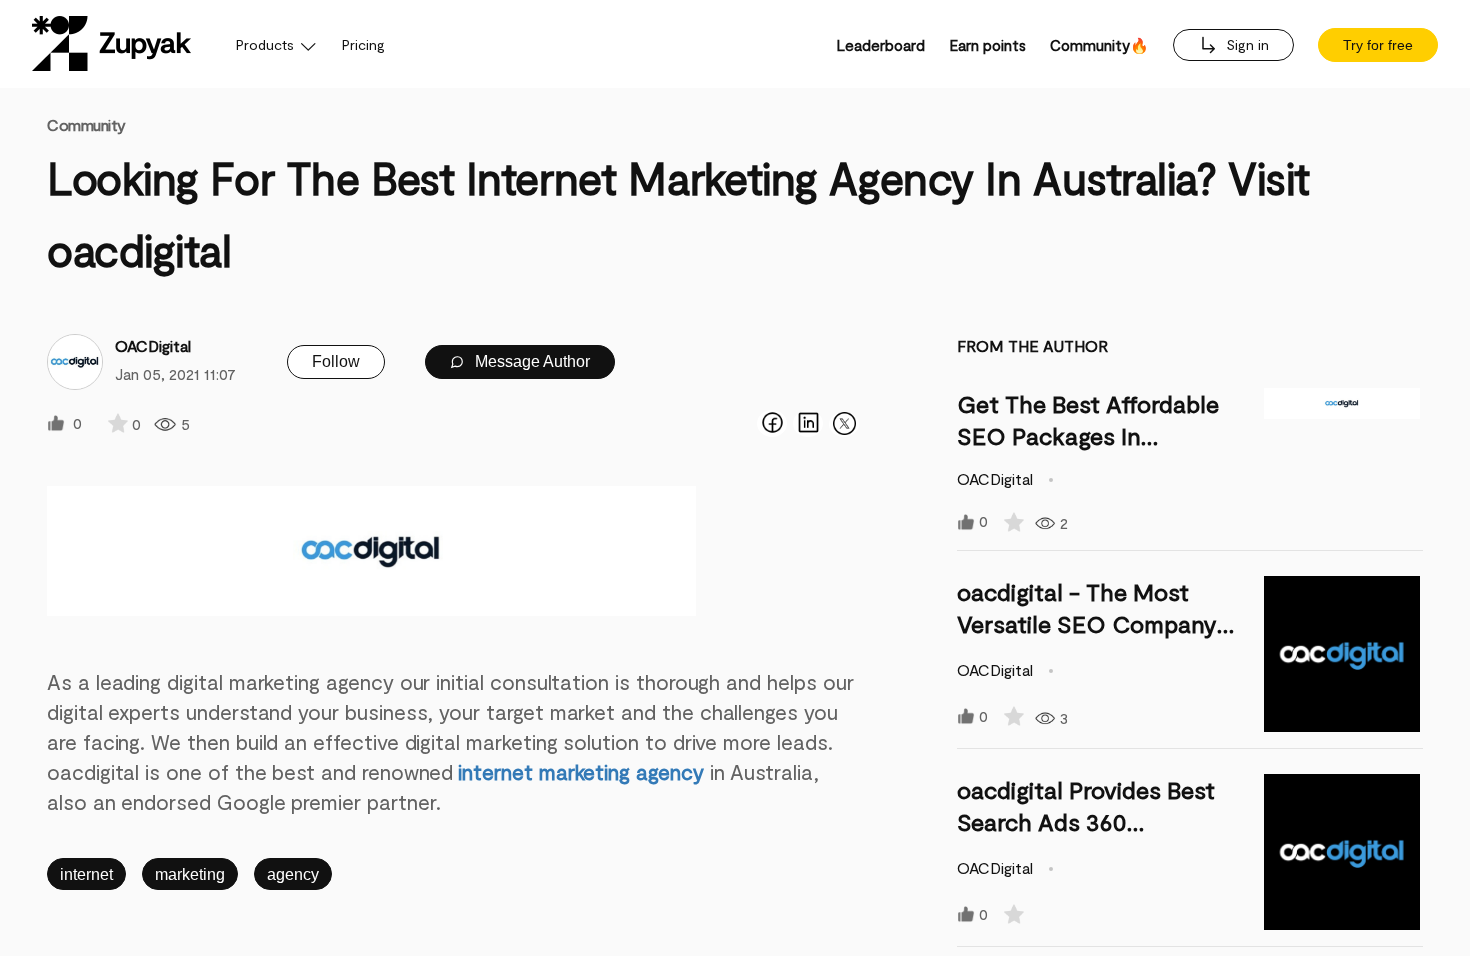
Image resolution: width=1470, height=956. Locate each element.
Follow (336, 361)
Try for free (1378, 45)
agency (293, 874)
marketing (190, 874)
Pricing (363, 44)
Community (86, 124)
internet (86, 874)
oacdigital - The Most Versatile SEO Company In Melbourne (1087, 623)
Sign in (1245, 44)
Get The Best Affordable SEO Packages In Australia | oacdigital (1088, 435)
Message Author (530, 361)
